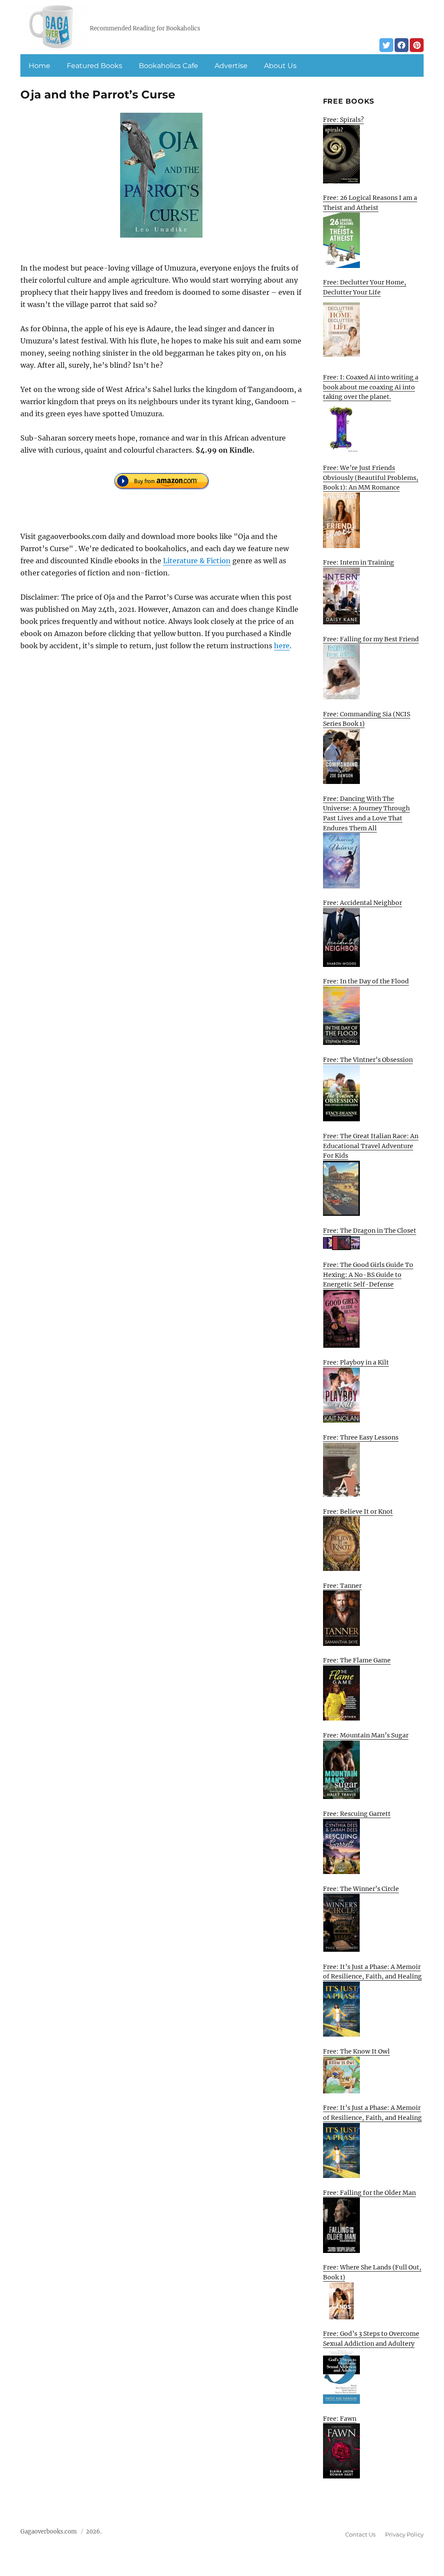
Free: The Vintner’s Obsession (368, 1060)
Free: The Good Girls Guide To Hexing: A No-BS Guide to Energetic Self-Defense (368, 1275)
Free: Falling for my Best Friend (371, 639)
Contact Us (360, 2534)
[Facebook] (402, 45)
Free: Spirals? (343, 120)
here (282, 646)
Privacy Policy (404, 2534)
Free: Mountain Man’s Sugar (366, 1735)
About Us (280, 66)
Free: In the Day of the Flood (366, 981)
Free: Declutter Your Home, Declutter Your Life (365, 287)
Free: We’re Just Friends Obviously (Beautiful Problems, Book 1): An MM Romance (371, 478)
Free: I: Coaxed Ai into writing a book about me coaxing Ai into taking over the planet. (371, 387)
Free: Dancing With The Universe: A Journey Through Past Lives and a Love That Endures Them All (366, 813)
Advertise (231, 66)
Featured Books (95, 66)
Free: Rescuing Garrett (357, 1814)
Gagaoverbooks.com (49, 2532)
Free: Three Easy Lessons (361, 1437)
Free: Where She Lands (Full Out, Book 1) (372, 2272)
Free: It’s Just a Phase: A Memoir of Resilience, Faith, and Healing (372, 1972)
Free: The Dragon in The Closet (370, 1231)
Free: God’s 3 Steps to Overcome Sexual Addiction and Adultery (371, 2339)
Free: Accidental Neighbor (362, 903)
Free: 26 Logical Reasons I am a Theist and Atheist (370, 203)
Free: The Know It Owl (356, 2051)
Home (39, 66)
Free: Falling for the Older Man (369, 2193)
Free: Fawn (340, 2419)
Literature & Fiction (197, 561)
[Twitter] (386, 45)
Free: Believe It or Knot (358, 1512)
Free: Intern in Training (359, 562)
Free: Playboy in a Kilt (356, 1362)
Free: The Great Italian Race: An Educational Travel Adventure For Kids (371, 1146)
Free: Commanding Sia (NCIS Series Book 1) (367, 719)
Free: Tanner (342, 1586)
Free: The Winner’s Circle (361, 1889)
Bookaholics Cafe (168, 66)
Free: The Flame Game (357, 1660)
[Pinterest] (417, 45)
